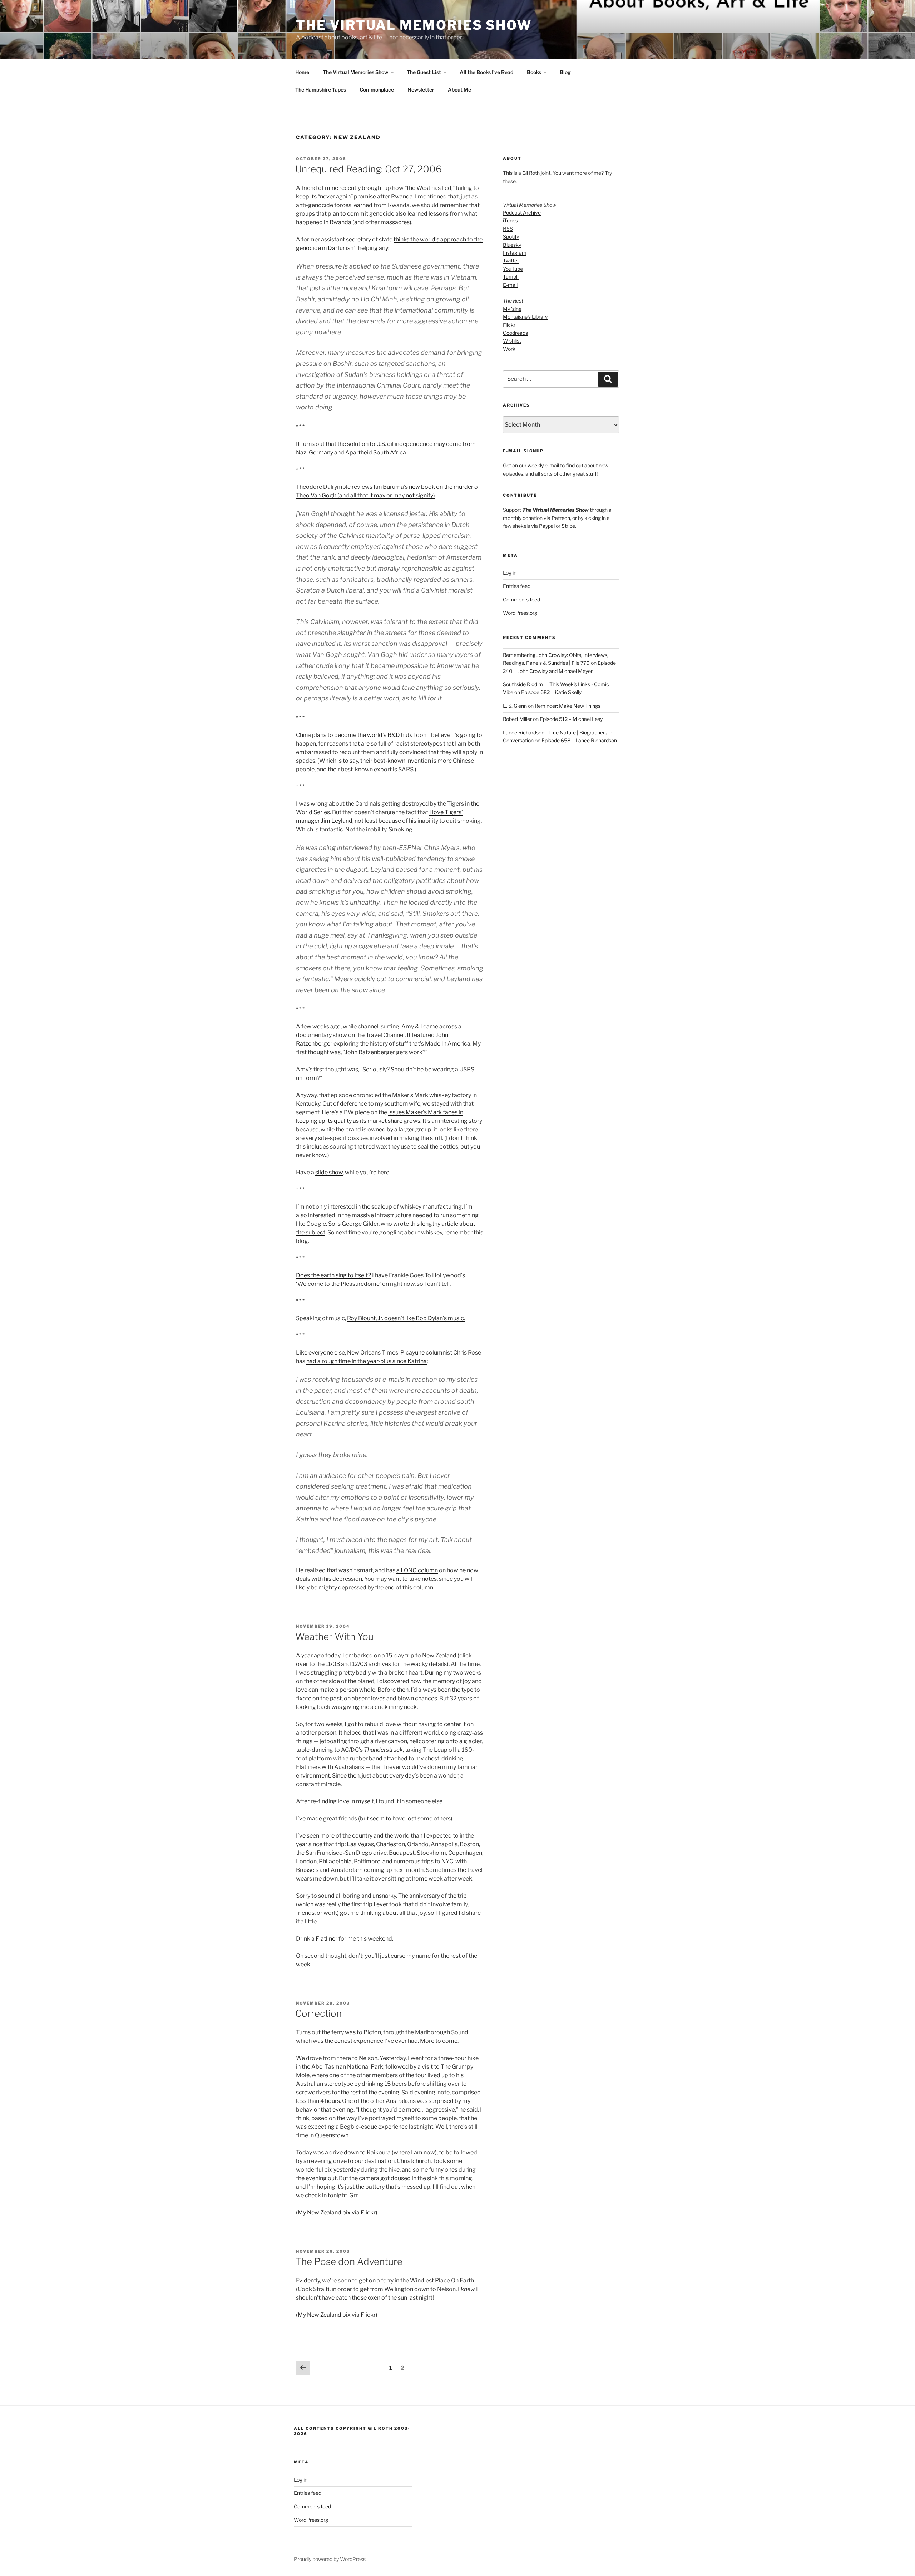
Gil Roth (531, 173)
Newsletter (421, 90)
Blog (565, 72)
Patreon (561, 518)
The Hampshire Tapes (321, 90)
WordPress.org (520, 613)
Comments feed (521, 599)
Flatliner (327, 1939)
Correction (318, 2013)
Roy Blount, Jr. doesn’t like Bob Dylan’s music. (406, 1318)
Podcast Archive (522, 213)
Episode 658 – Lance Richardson (579, 740)
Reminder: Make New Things (568, 706)
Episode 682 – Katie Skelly (551, 692)
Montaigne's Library (525, 317)
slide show (329, 1172)
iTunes (510, 220)
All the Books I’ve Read (486, 72)
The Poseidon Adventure (349, 2262)
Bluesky (512, 245)
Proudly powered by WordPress (330, 2559)
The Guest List (424, 72)
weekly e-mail (543, 465)
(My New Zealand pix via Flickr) (337, 2213)
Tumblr (511, 277)
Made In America (448, 1044)
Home (302, 72)
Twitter (511, 260)
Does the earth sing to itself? (333, 1275)
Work (509, 349)
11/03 (333, 1664)
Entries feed (517, 586)
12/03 (360, 1664)
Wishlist (512, 341)
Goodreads (515, 333)
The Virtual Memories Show (414, 25)
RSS (508, 229)
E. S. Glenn (515, 706)
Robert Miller (517, 719)
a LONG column (417, 1570)
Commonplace (377, 90)
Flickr (509, 325)
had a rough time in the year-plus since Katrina (367, 1361)
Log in (510, 573)
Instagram (515, 253)
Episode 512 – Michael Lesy (571, 719)
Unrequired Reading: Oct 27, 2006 (369, 169)
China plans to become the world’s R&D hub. (354, 735)
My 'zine (512, 309)
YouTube (513, 269)
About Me (459, 90)
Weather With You (334, 1636)
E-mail (510, 285)
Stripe (568, 526)
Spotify (511, 237)
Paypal (547, 526)
